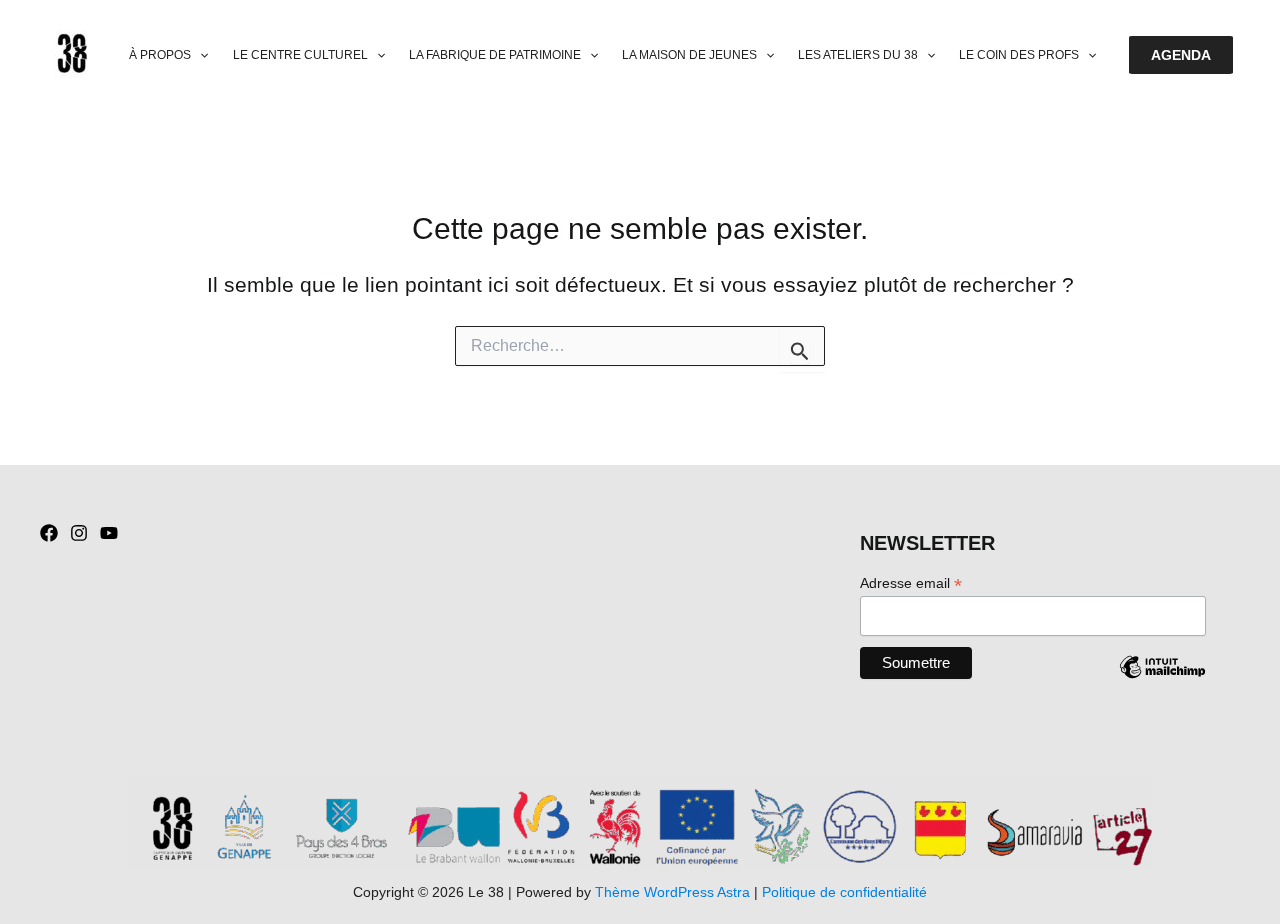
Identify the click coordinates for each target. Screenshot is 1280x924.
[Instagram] (79, 533)
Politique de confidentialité (844, 892)
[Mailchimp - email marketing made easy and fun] (1162, 682)
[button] (199, 55)
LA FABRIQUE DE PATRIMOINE (495, 55)
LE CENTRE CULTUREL (300, 55)
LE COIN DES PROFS (1019, 55)
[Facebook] (49, 533)
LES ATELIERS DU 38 (858, 55)
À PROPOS (160, 55)
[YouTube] (109, 533)
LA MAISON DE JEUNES (689, 55)
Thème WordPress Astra (672, 892)
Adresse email (911, 583)
